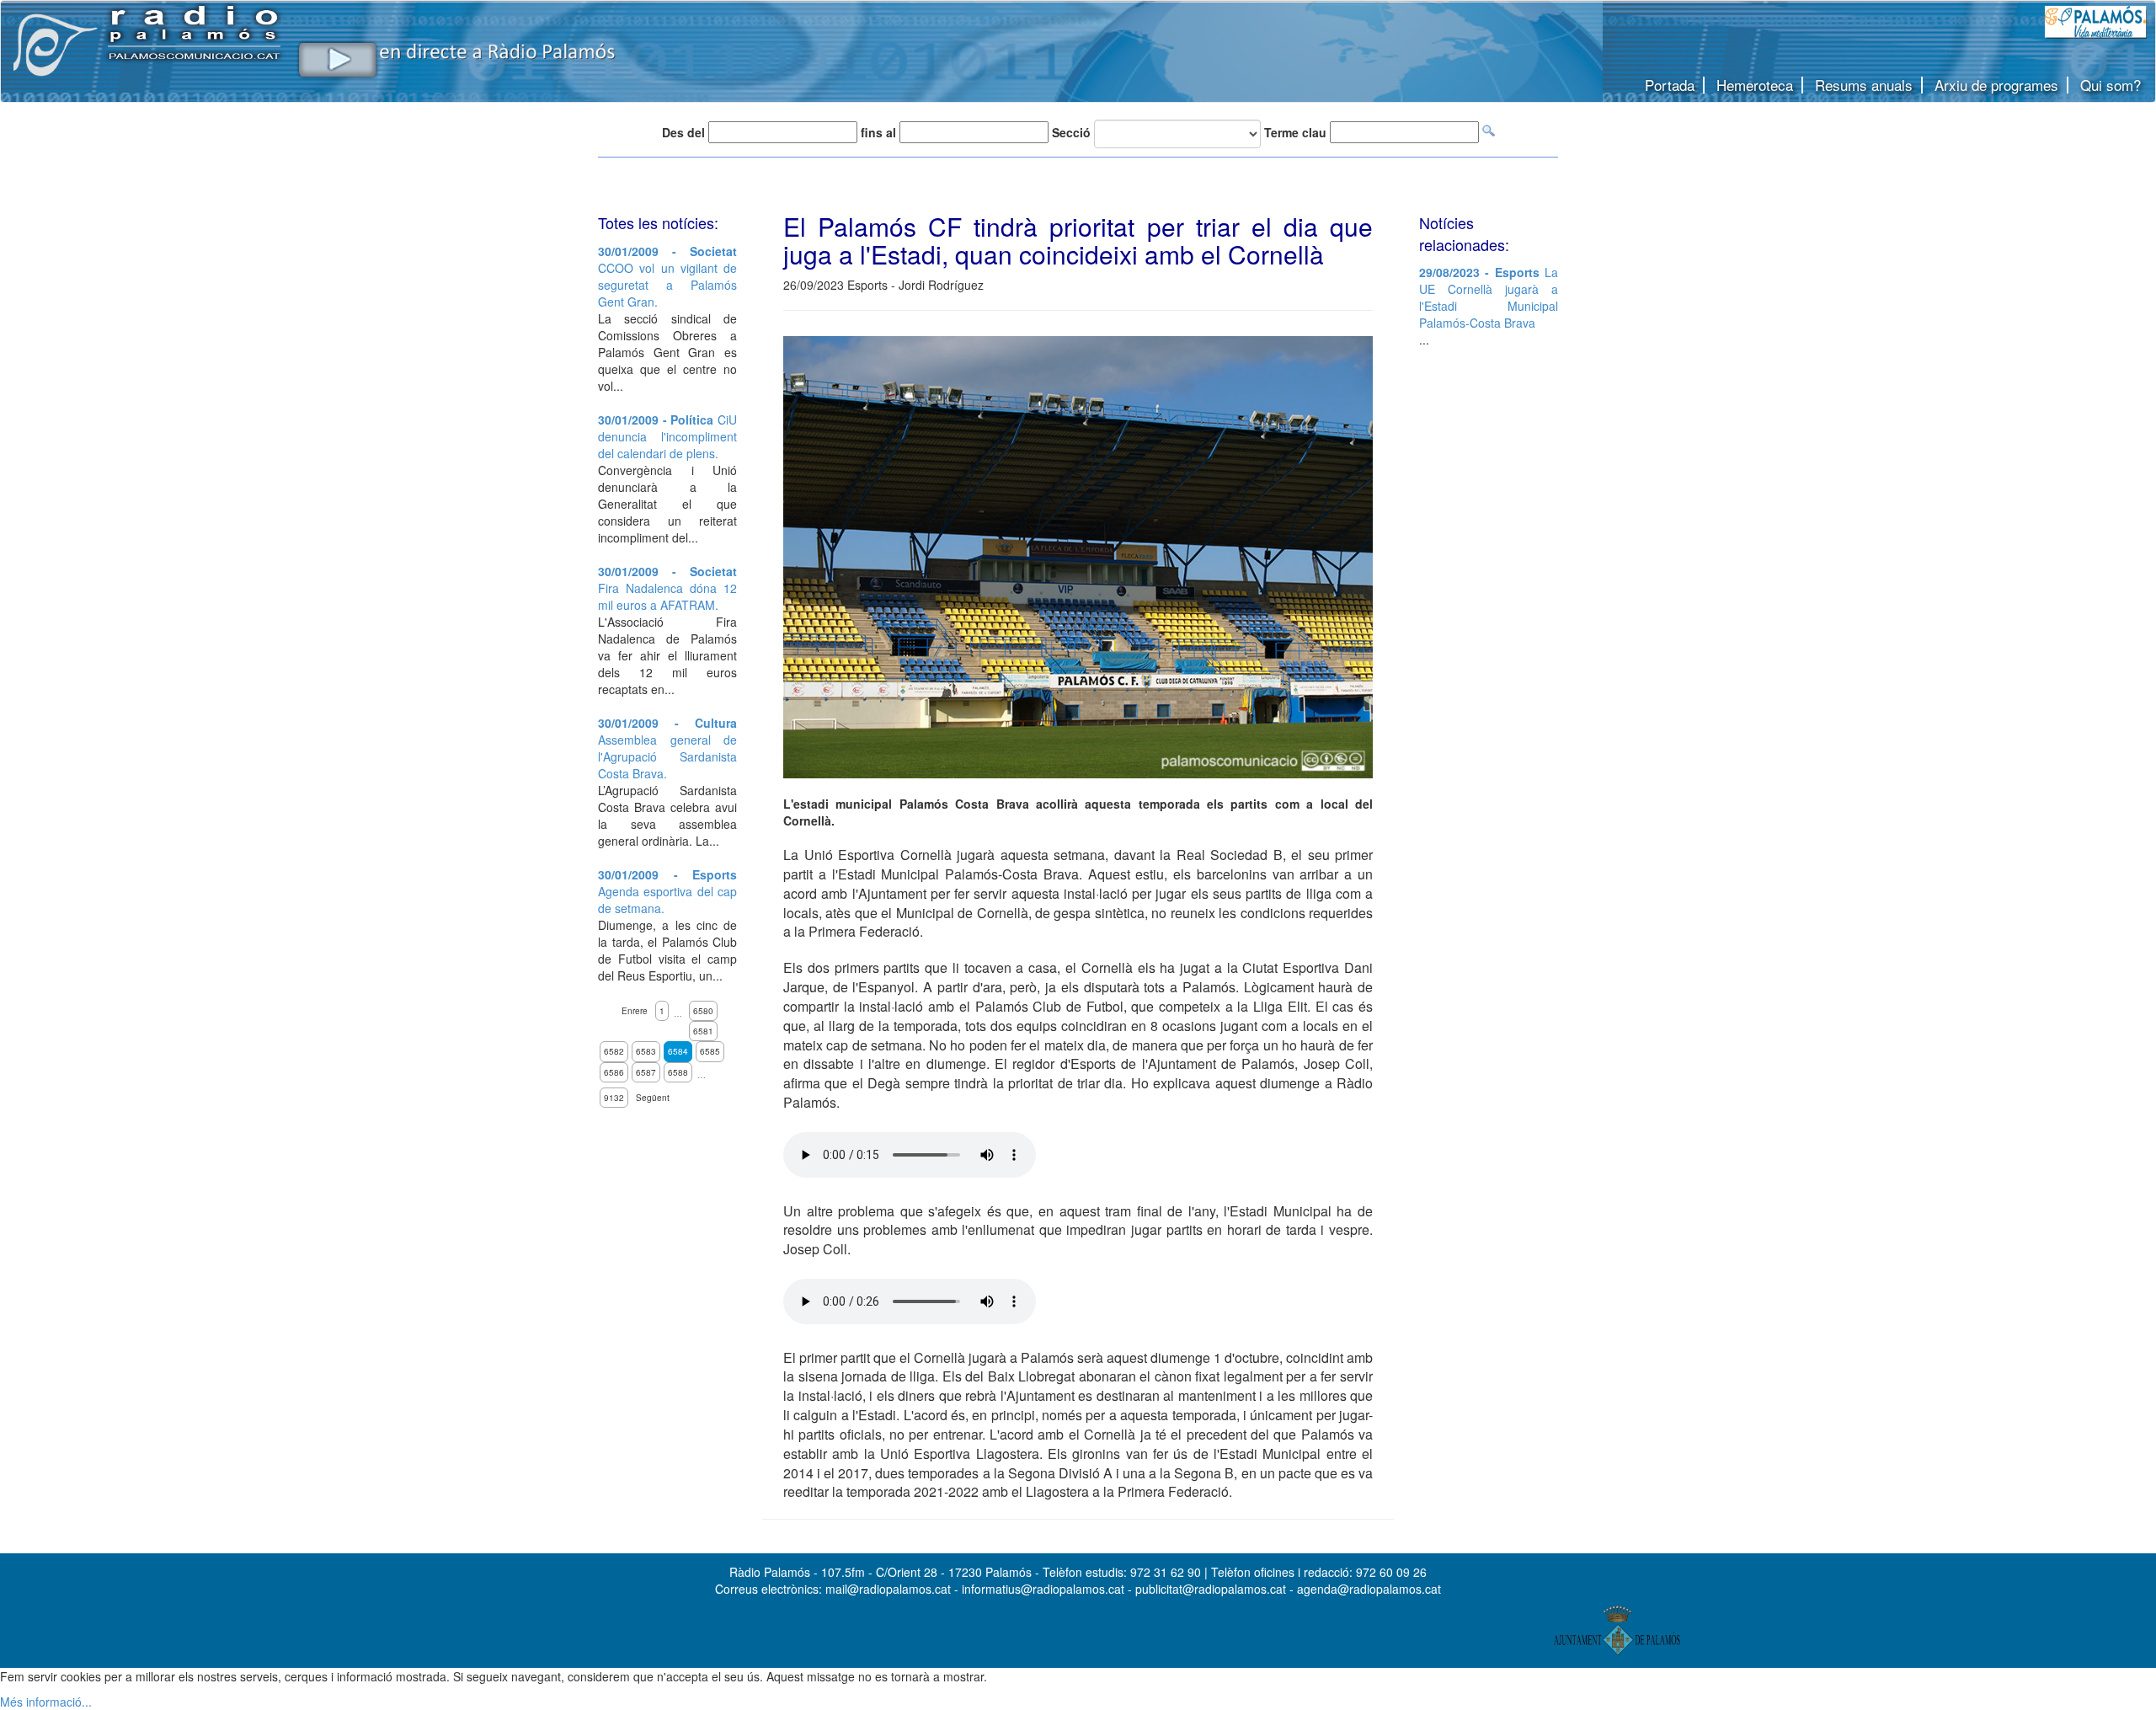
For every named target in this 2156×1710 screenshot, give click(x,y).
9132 (614, 1098)
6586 (614, 1072)
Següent (653, 1098)
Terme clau (1295, 132)
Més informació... (46, 1702)
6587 (646, 1072)
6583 (646, 1051)
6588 (678, 1072)
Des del (683, 132)
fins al (878, 132)
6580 (703, 1011)
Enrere (635, 1011)
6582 (614, 1051)
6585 (710, 1051)
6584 (678, 1051)
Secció (1071, 132)
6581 (703, 1031)
